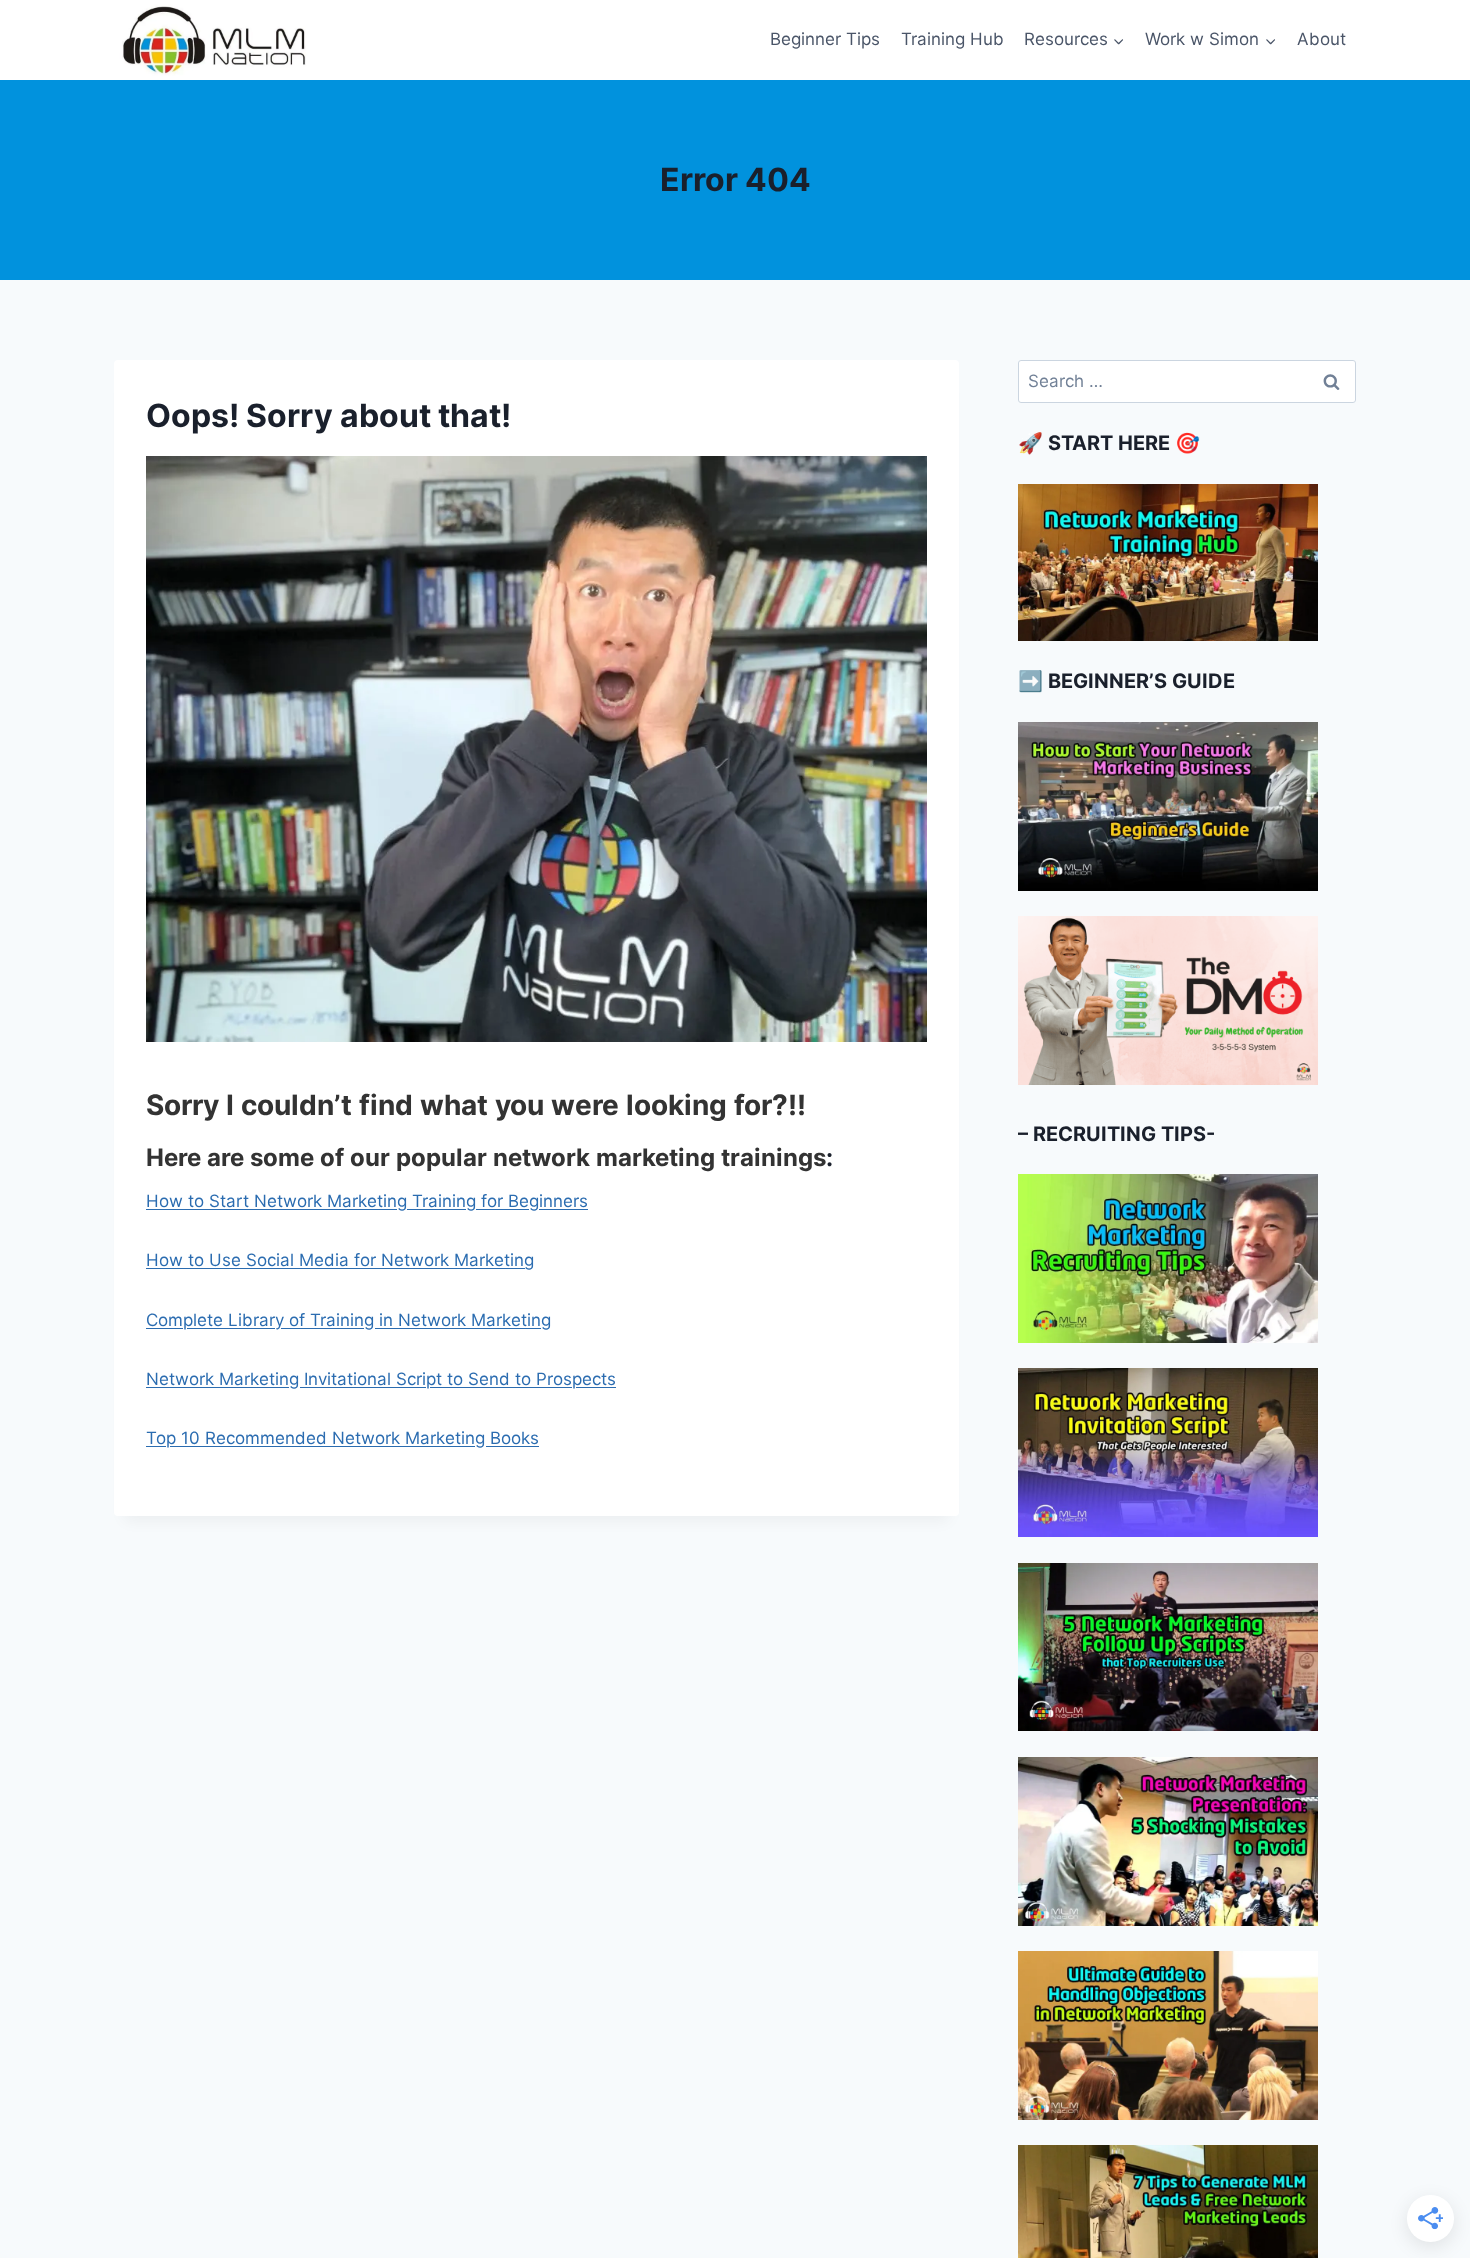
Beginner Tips (825, 39)
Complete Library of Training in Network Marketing (348, 1320)
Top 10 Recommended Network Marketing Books (342, 1438)
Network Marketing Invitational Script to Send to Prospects (381, 1379)
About (1321, 39)
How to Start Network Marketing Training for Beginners (367, 1201)
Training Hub (952, 39)
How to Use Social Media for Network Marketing (340, 1260)
